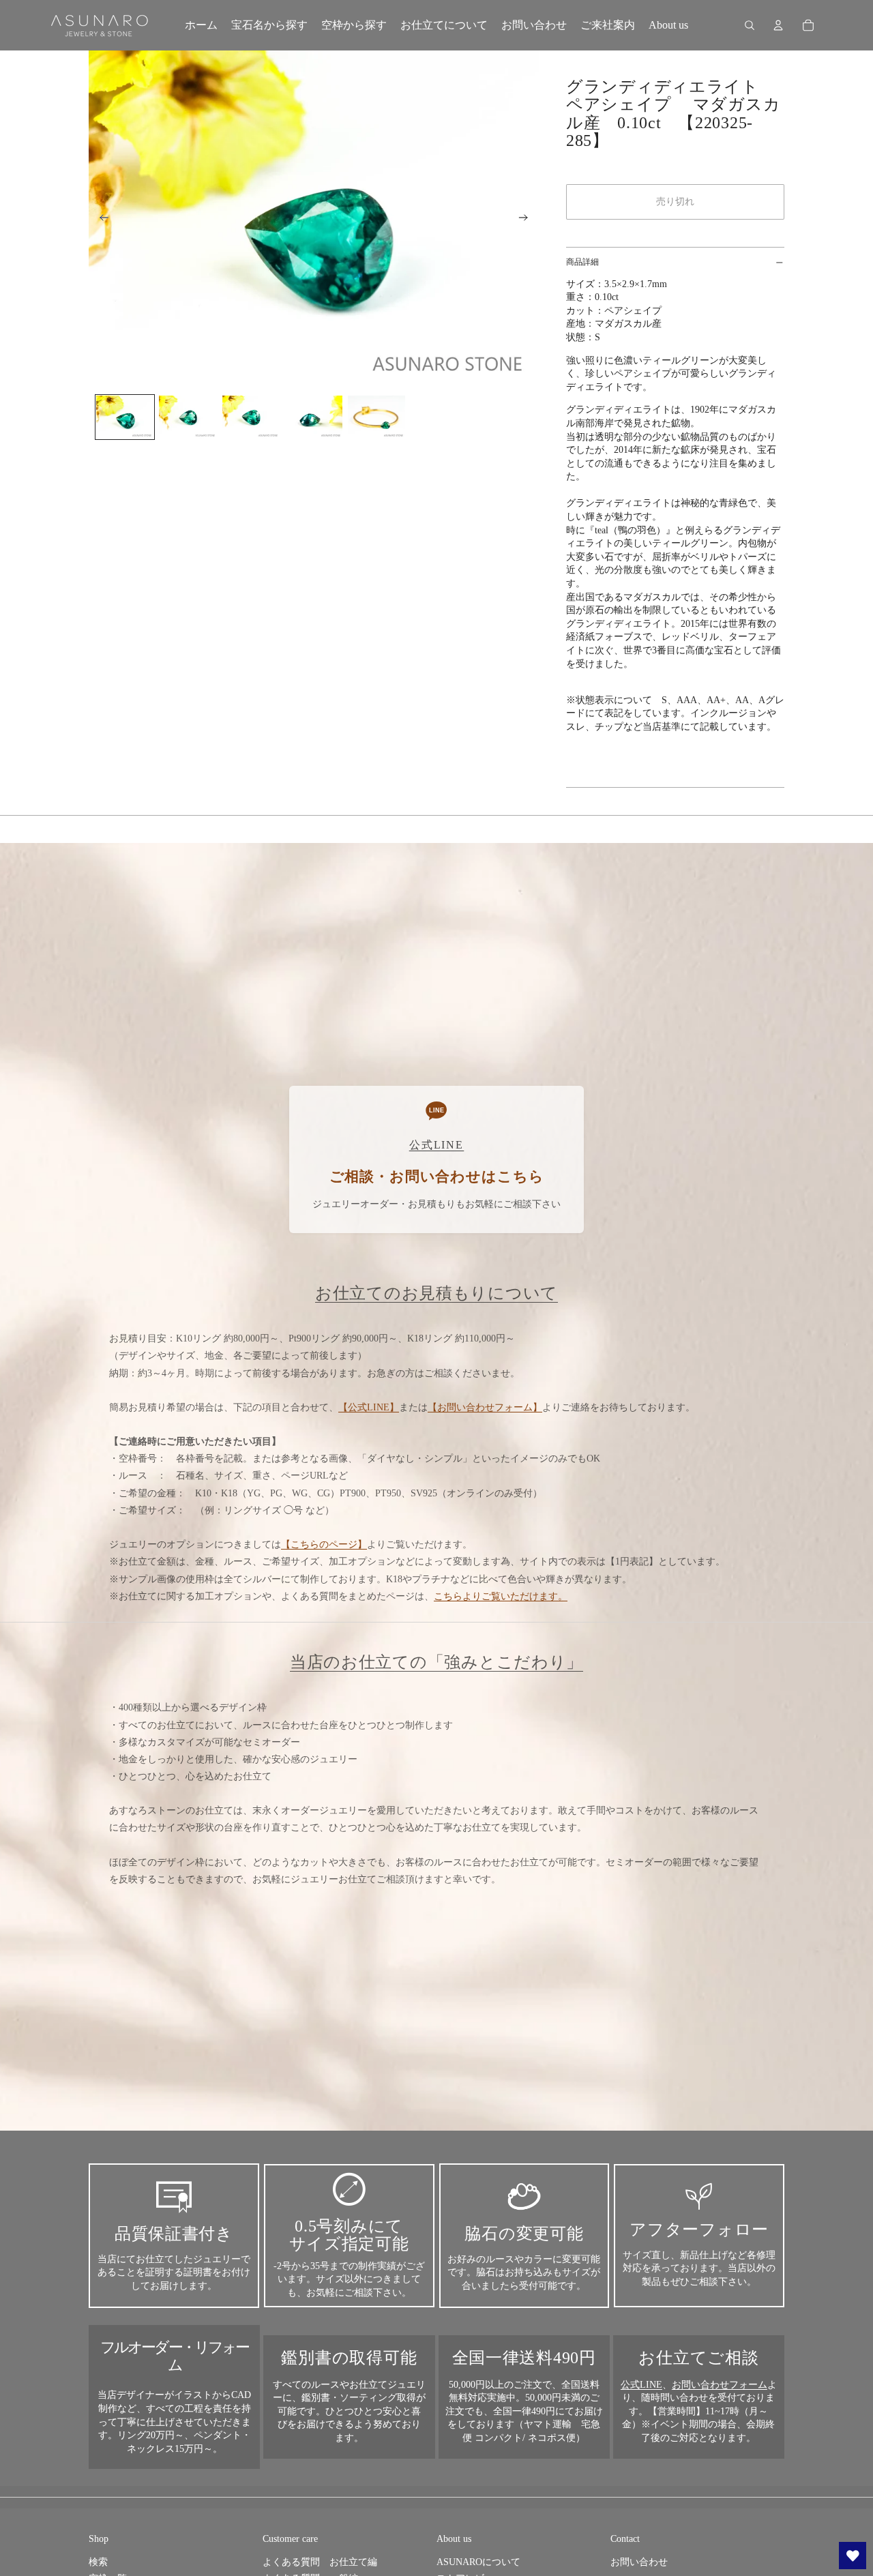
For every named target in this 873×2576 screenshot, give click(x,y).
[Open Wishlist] (853, 2556)
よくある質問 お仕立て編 (320, 2562)
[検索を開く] (750, 25)
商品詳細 (582, 262)
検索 (98, 2562)
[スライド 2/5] (188, 417)
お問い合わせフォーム (720, 2385)
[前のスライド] (100, 220)
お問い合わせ (639, 2562)
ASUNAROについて (478, 2562)
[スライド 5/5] (376, 417)
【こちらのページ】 (324, 1544)
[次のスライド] (528, 220)
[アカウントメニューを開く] (778, 25)
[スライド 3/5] (251, 417)
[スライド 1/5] (125, 417)
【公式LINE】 (369, 1407)
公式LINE (641, 2385)
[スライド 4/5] (314, 417)
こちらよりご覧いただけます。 (501, 1596)
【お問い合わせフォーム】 (485, 1407)
